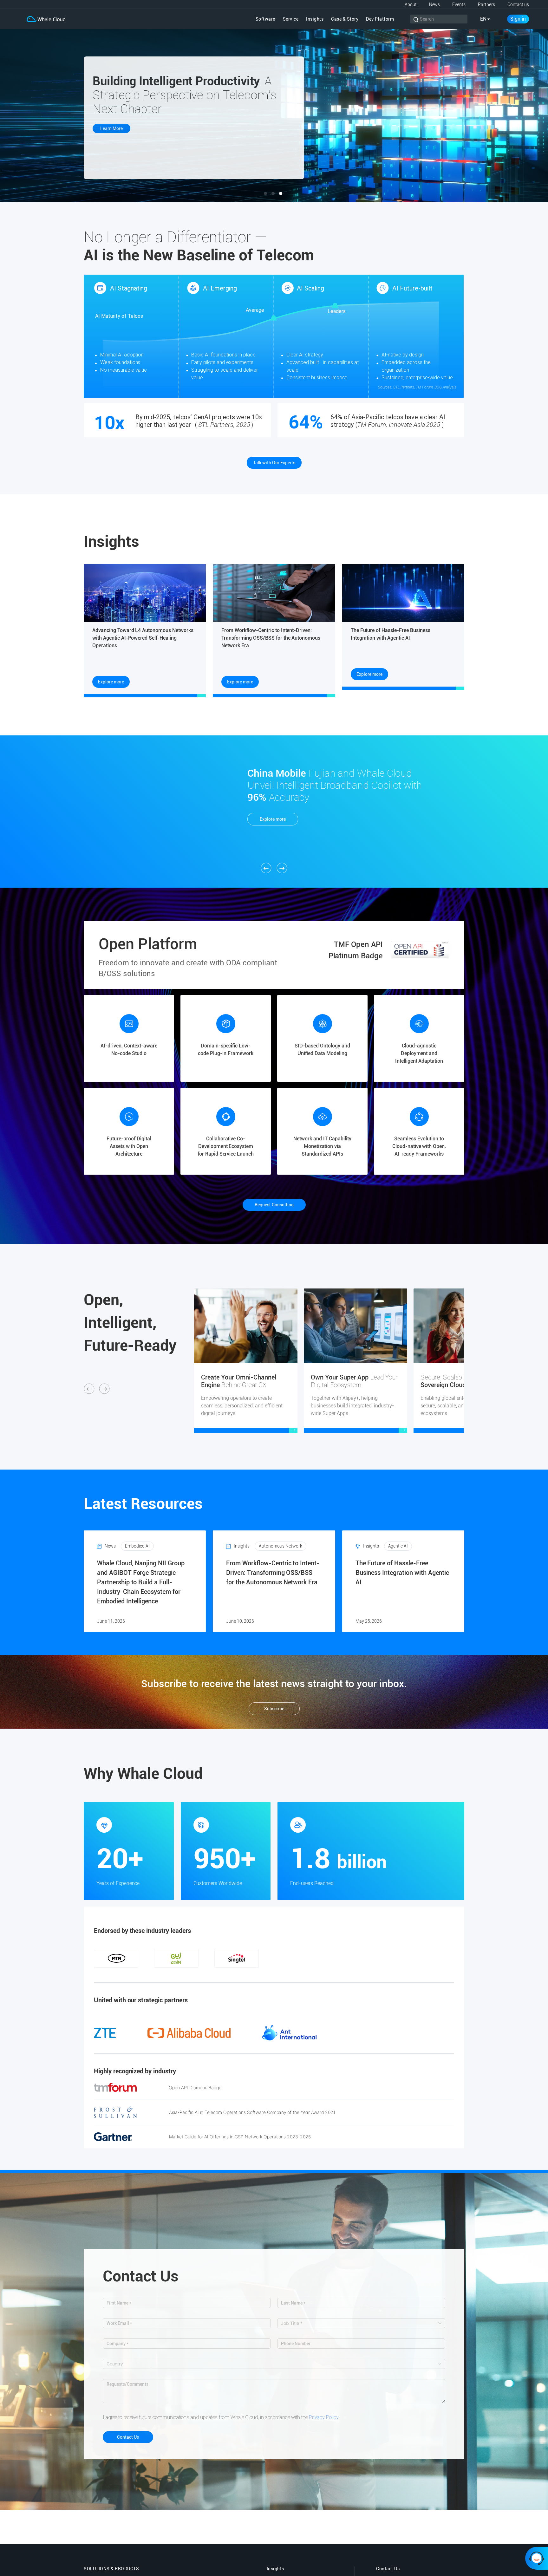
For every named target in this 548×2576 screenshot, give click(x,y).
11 (207, 1974)
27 (360, 1974)
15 (245, 1974)
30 (388, 1974)
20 (293, 1974)
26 (350, 1974)
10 (198, 1974)
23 (322, 1974)
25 (341, 1974)
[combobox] (358, 2323)
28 (369, 1974)
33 (417, 1974)
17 (264, 1974)
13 (226, 1974)
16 (255, 1974)
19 (284, 1974)
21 (303, 1974)
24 (331, 1974)
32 (407, 1974)
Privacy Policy (324, 2417)
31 (398, 1974)
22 (312, 1974)
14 (236, 1974)
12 (217, 1974)
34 (426, 1974)
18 (274, 1974)
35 (436, 1974)
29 (379, 1974)
